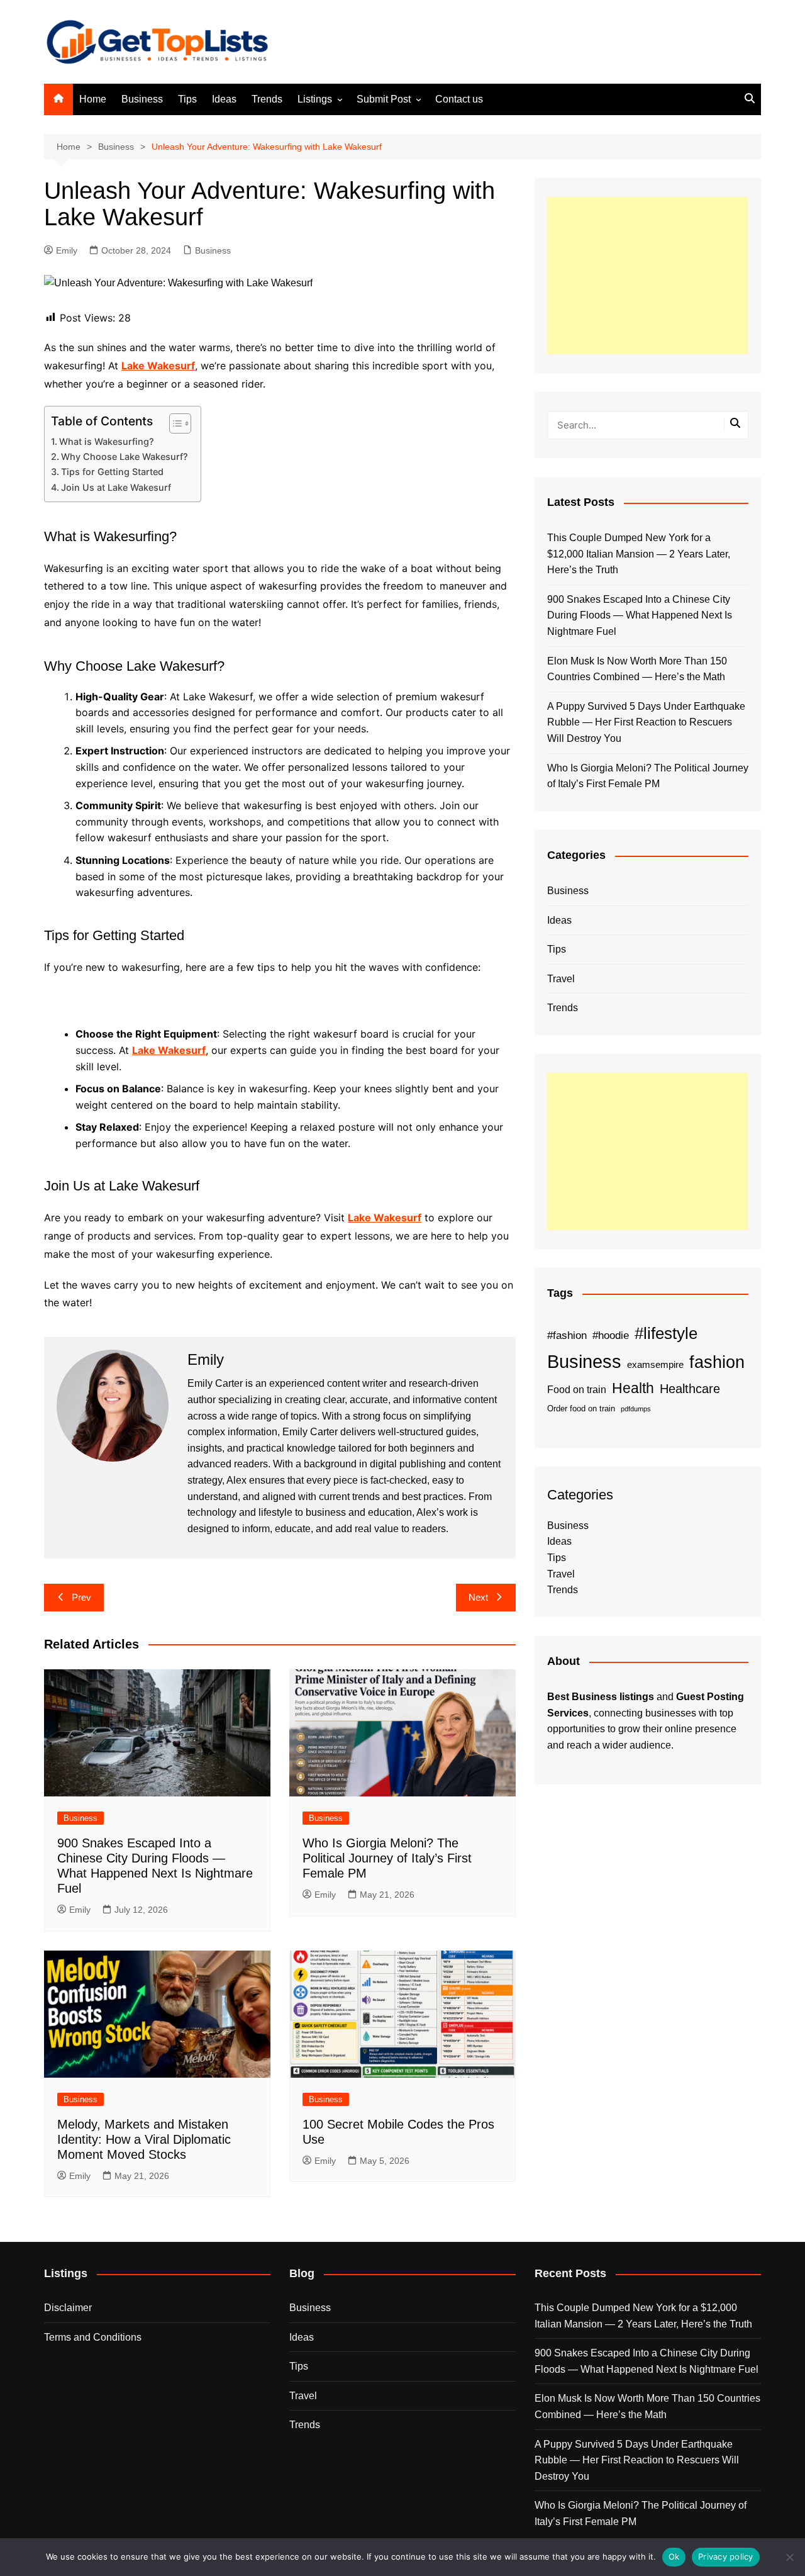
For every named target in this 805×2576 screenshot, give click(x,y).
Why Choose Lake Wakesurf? (125, 456)
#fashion (567, 1335)
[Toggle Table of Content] (174, 423)
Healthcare (690, 1389)
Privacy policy (726, 2556)
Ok (674, 2556)
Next (478, 1597)
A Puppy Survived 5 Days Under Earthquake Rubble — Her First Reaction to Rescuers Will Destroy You (646, 722)
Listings (315, 99)
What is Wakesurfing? (107, 441)
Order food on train (581, 1408)
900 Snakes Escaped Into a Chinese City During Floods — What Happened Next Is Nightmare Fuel (640, 615)
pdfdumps (636, 1409)
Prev (81, 1597)
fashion (717, 1362)
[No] (789, 2557)
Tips (187, 99)
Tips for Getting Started (112, 472)
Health (633, 1388)
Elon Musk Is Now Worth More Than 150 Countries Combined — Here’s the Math (637, 669)
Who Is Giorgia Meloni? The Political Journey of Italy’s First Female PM (387, 1858)
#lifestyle (666, 1333)
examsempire (655, 1365)
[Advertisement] (648, 276)
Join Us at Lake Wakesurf (116, 487)
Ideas (224, 99)
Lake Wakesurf (158, 366)
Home (93, 99)
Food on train (577, 1390)
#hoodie (611, 1335)
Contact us (459, 99)
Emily (67, 250)
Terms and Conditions (93, 2337)
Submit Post (384, 99)
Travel (561, 979)
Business (142, 99)
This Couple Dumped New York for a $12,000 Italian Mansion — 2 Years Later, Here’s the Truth (639, 554)
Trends (267, 99)
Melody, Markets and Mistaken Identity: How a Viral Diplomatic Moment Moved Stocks (144, 2139)
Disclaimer (68, 2308)
